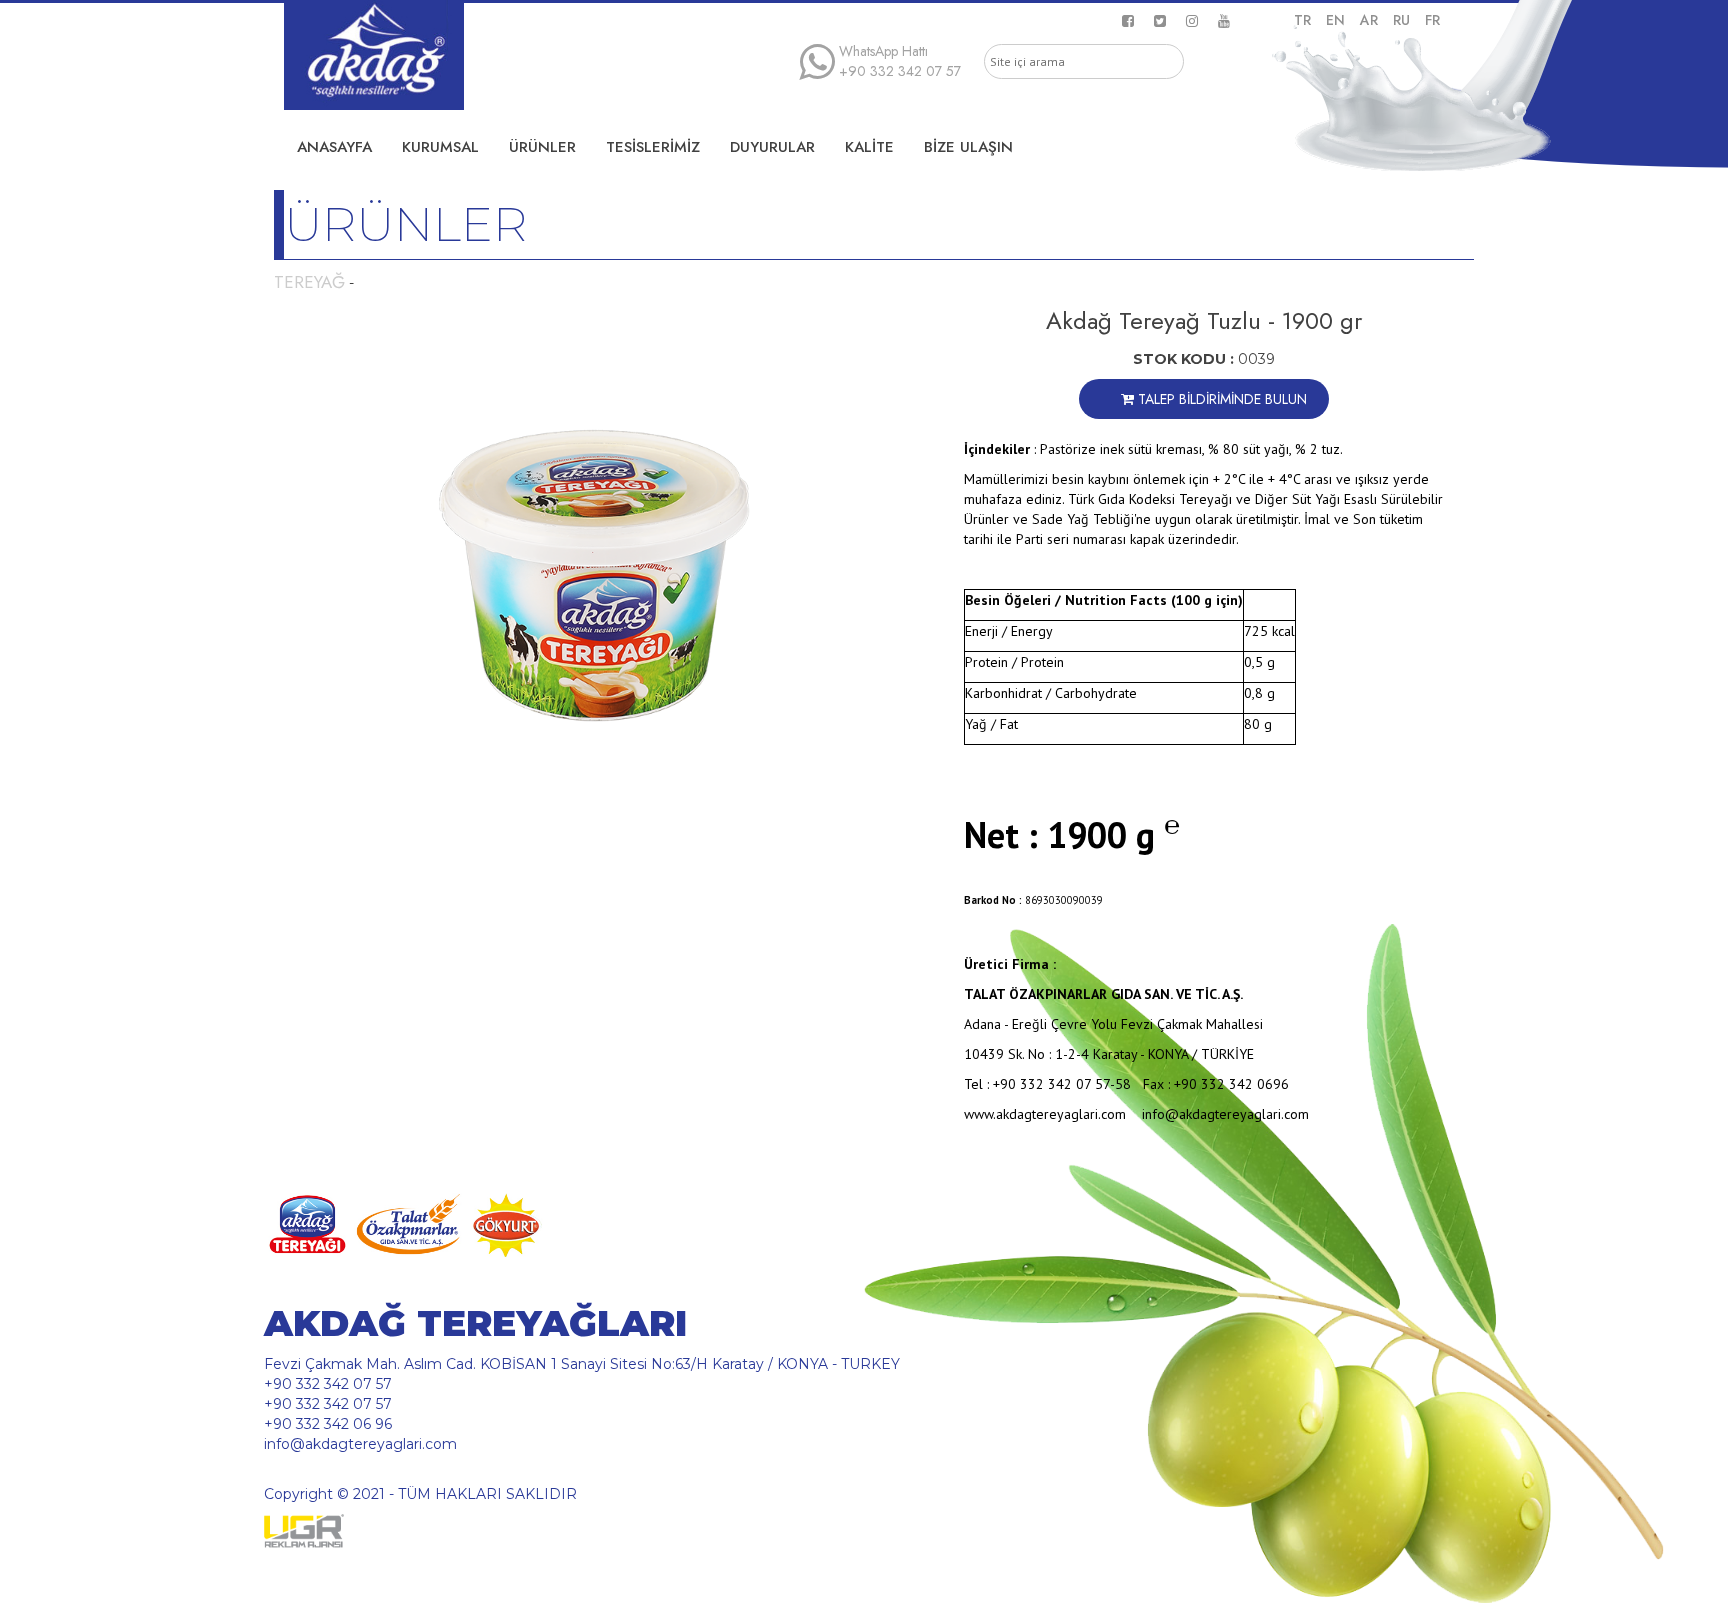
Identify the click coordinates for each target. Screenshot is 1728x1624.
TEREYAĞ (309, 282)
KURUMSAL (440, 147)
